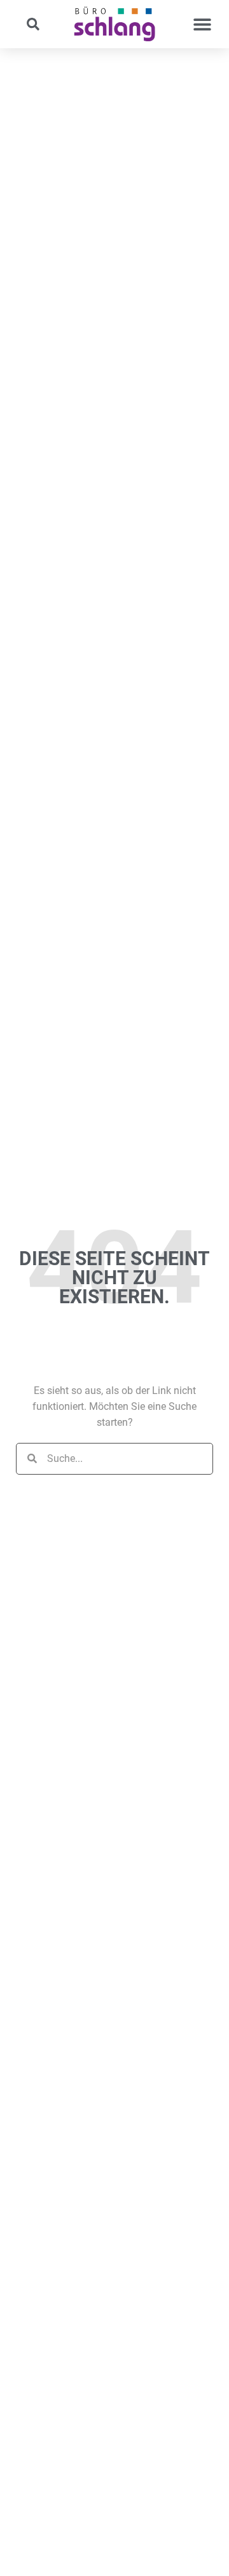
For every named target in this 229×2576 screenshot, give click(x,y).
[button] (33, 24)
